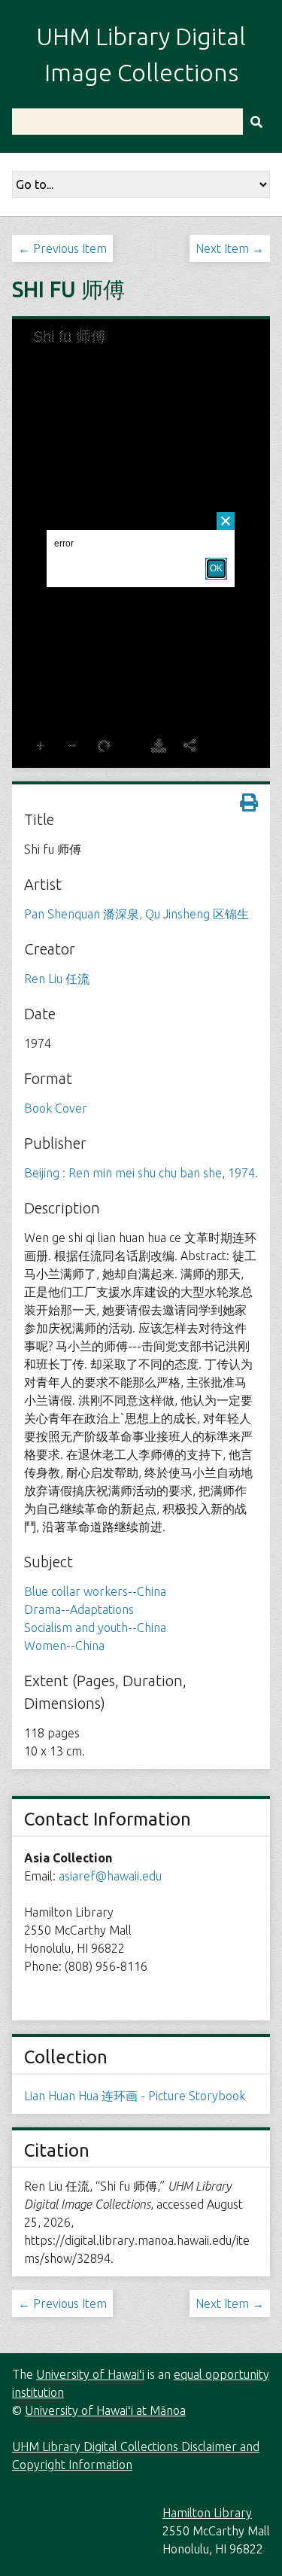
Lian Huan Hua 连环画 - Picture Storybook (135, 2096)
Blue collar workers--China (95, 1591)
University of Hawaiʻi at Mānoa (105, 2410)
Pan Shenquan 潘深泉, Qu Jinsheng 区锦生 (136, 914)
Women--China (64, 1646)
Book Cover (56, 1108)
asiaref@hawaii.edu (110, 1876)
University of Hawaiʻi (90, 2374)
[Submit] (256, 122)
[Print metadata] (249, 802)
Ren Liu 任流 (57, 979)
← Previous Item (62, 248)
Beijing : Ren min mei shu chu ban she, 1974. (141, 1173)
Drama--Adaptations (79, 1609)
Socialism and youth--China (95, 1628)
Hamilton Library (207, 2513)
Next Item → (230, 248)
